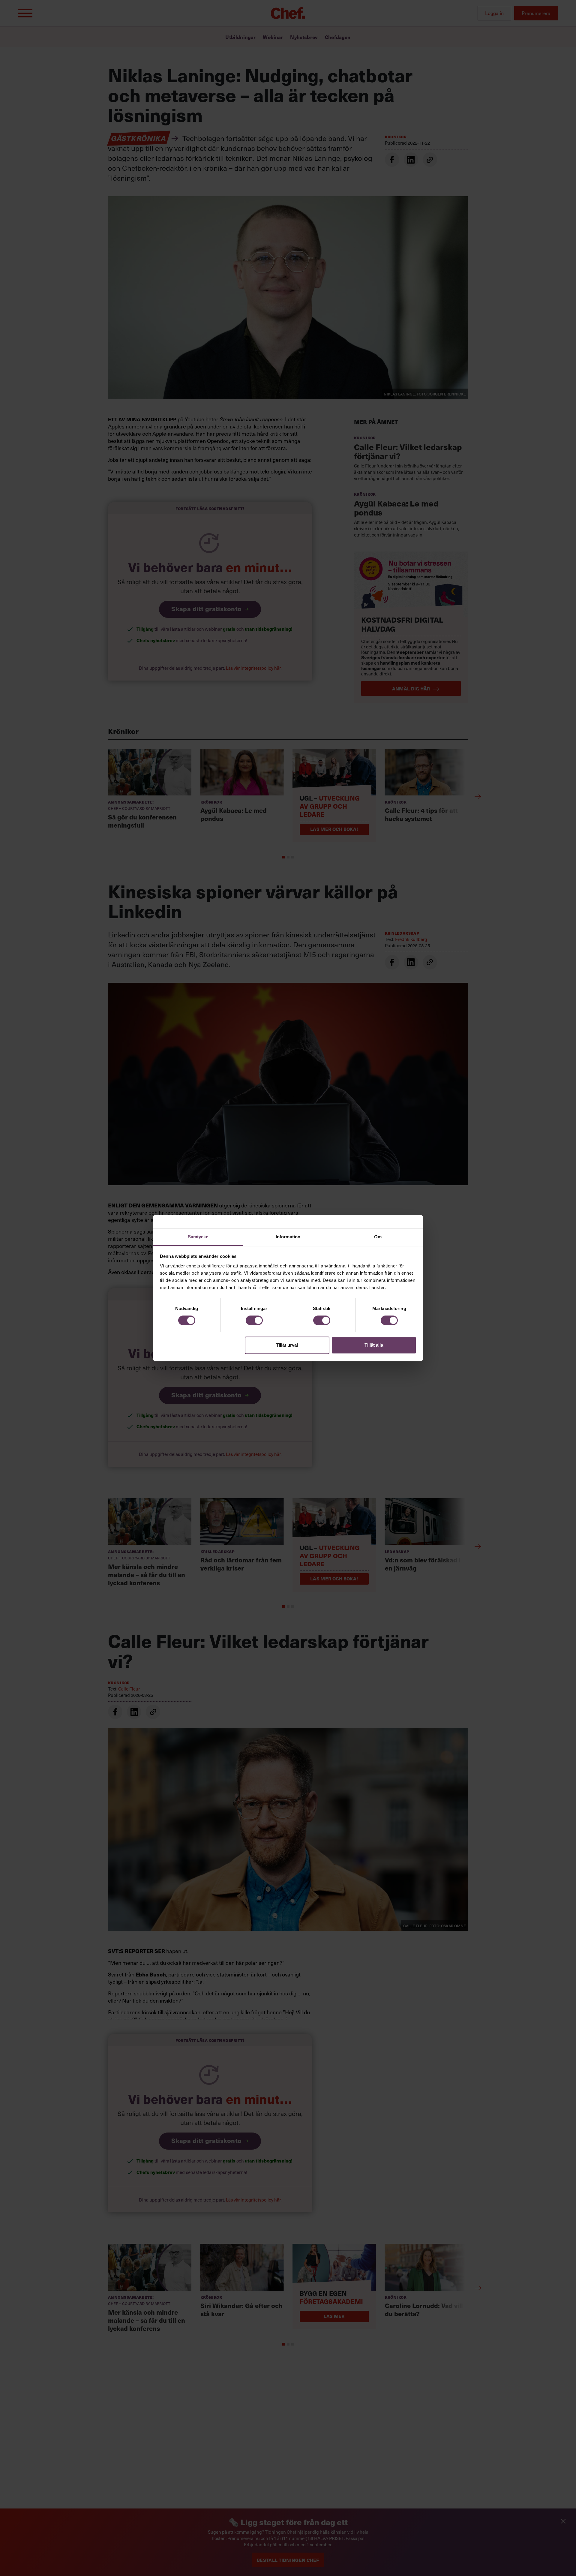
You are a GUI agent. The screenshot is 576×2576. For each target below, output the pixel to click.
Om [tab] (378, 1237)
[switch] (254, 1320)
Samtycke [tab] (198, 1237)
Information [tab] (288, 1237)
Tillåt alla (374, 1345)
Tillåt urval (287, 1345)
